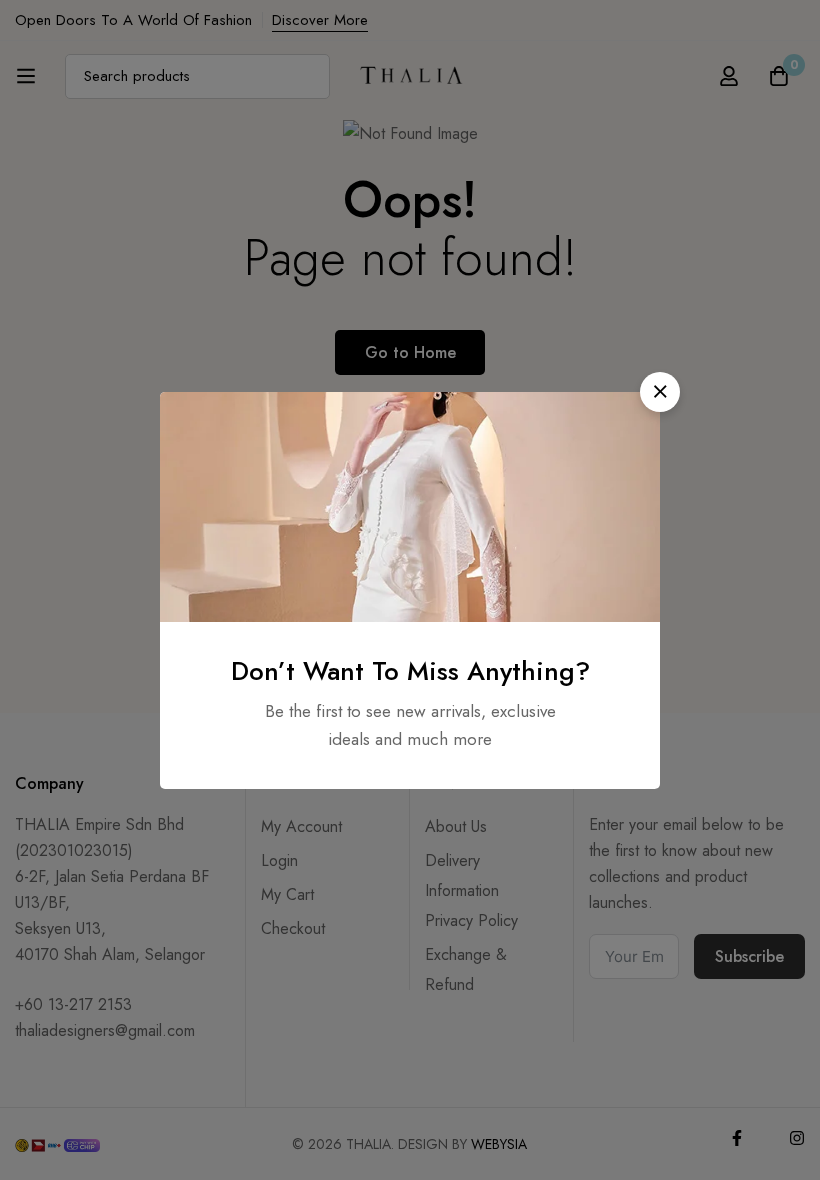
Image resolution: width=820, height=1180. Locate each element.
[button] (660, 392)
